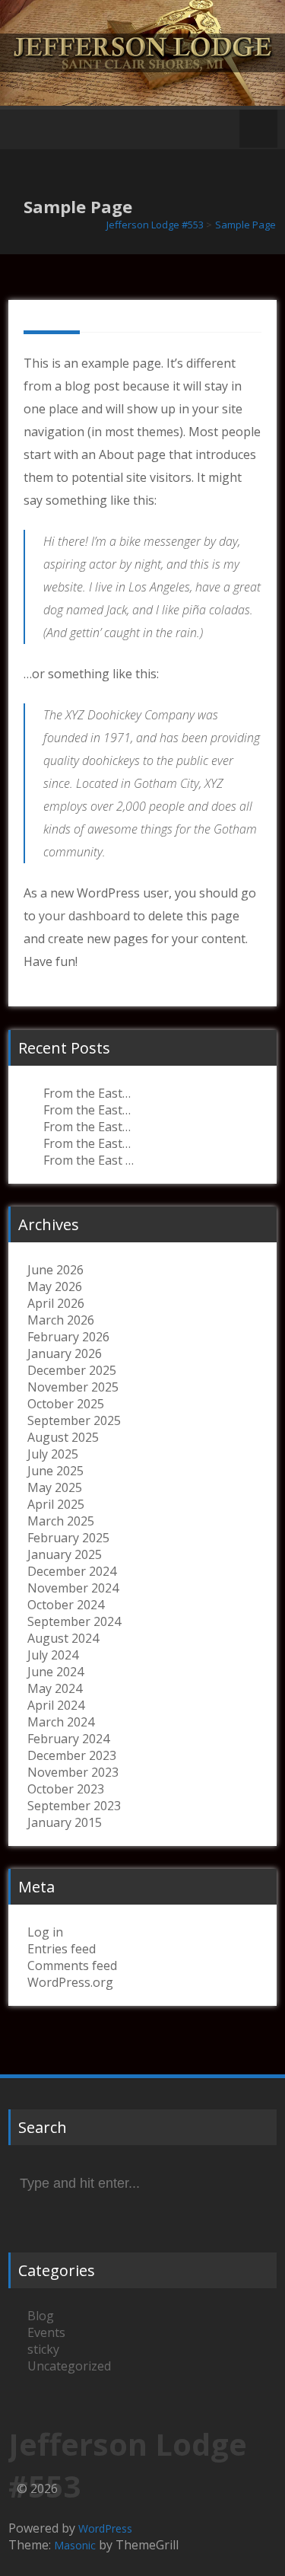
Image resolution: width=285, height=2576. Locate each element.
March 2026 (61, 1320)
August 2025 (63, 1437)
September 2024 (74, 1621)
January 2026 (65, 1353)
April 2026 (56, 1303)
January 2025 (65, 1554)
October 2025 (66, 1404)
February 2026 (68, 1337)
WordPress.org (70, 1982)
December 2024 (72, 1571)
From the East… (87, 1093)
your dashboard (84, 916)
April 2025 (56, 1504)
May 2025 (55, 1487)
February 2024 (68, 1739)
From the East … (89, 1160)
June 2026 (55, 1270)
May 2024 (55, 1688)
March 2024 (61, 1722)
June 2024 (55, 1672)
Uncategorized (69, 2366)
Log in (45, 1932)
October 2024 (66, 1605)
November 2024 (73, 1588)
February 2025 (68, 1538)
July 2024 (53, 1655)
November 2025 (73, 1387)
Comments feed (72, 1965)
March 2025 (61, 1521)
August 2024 (63, 1638)
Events (46, 2332)
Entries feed (62, 1949)
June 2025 (55, 1471)
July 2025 (53, 1454)
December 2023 (72, 1755)
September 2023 (74, 1806)
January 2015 (65, 1822)
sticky (43, 2349)
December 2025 (72, 1370)
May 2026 (55, 1286)
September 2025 (74, 1420)
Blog (41, 2316)
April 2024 (56, 1705)
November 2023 (73, 1772)
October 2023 (66, 1789)
